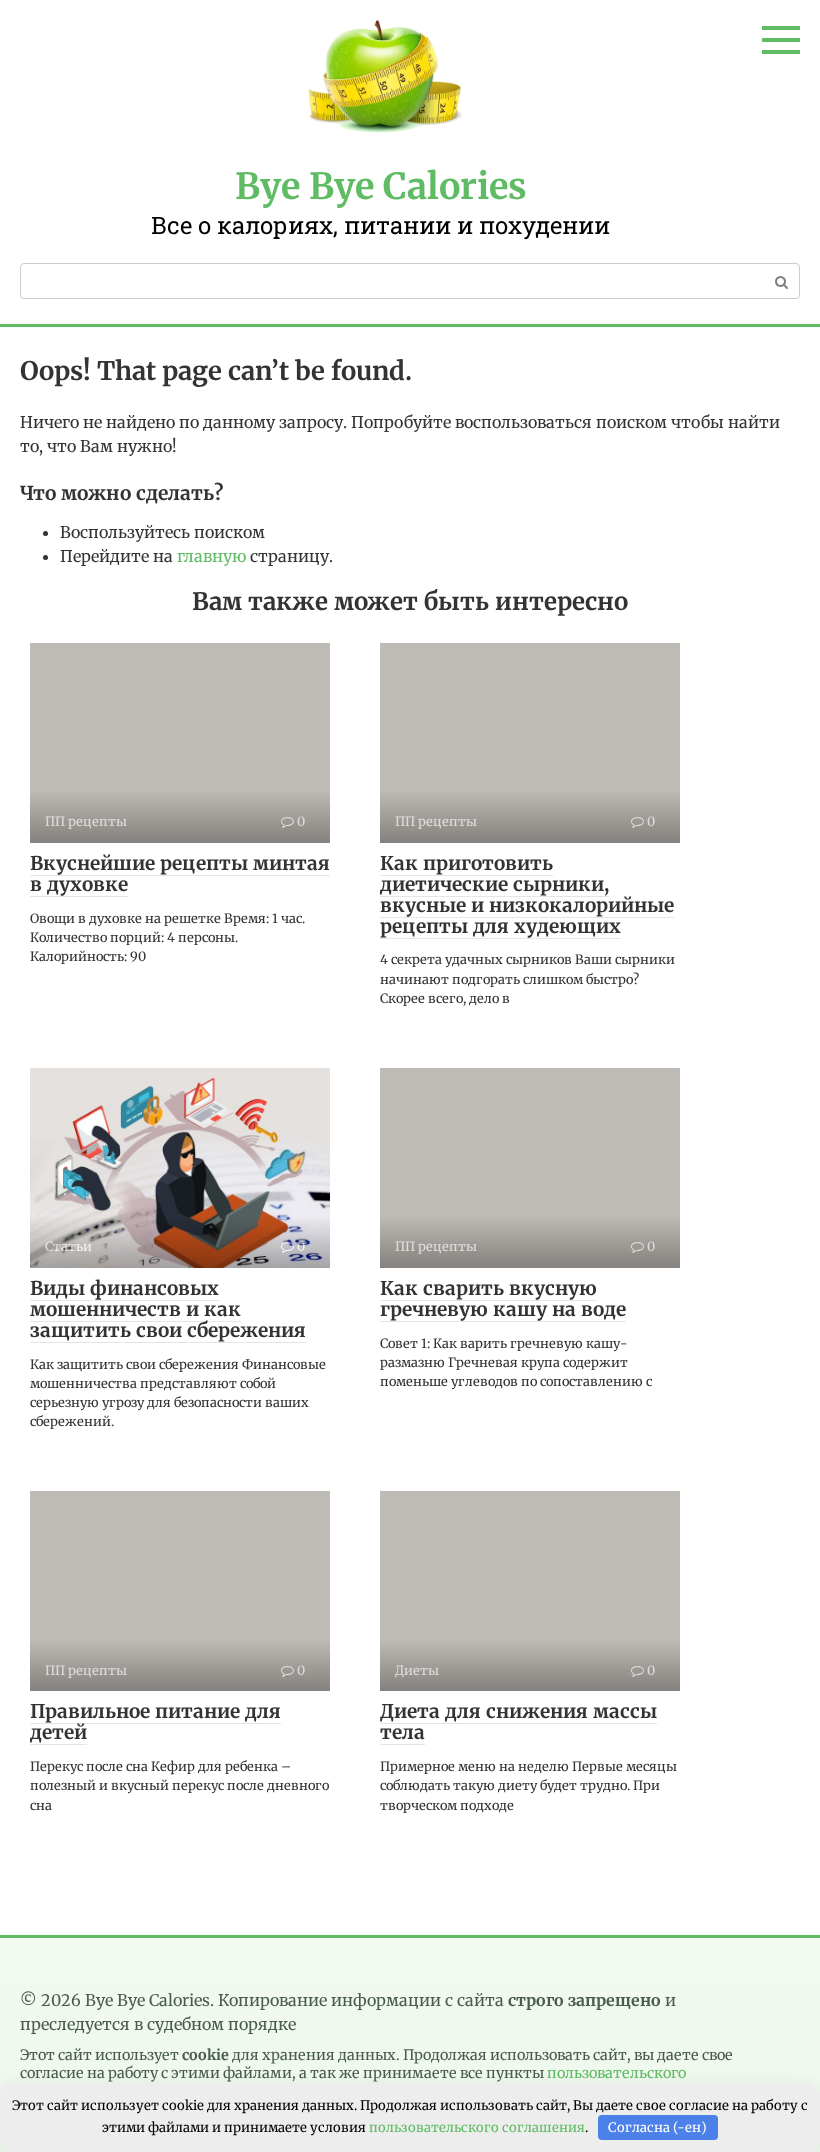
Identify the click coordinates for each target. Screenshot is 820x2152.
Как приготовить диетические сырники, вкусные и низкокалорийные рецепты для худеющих (527, 894)
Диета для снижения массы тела (518, 1721)
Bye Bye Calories (381, 186)
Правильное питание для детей (155, 1721)
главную (211, 556)
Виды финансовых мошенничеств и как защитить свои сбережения (168, 1309)
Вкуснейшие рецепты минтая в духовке (180, 873)
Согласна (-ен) (657, 2127)
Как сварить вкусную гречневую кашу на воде (503, 1298)
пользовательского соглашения (477, 2127)
